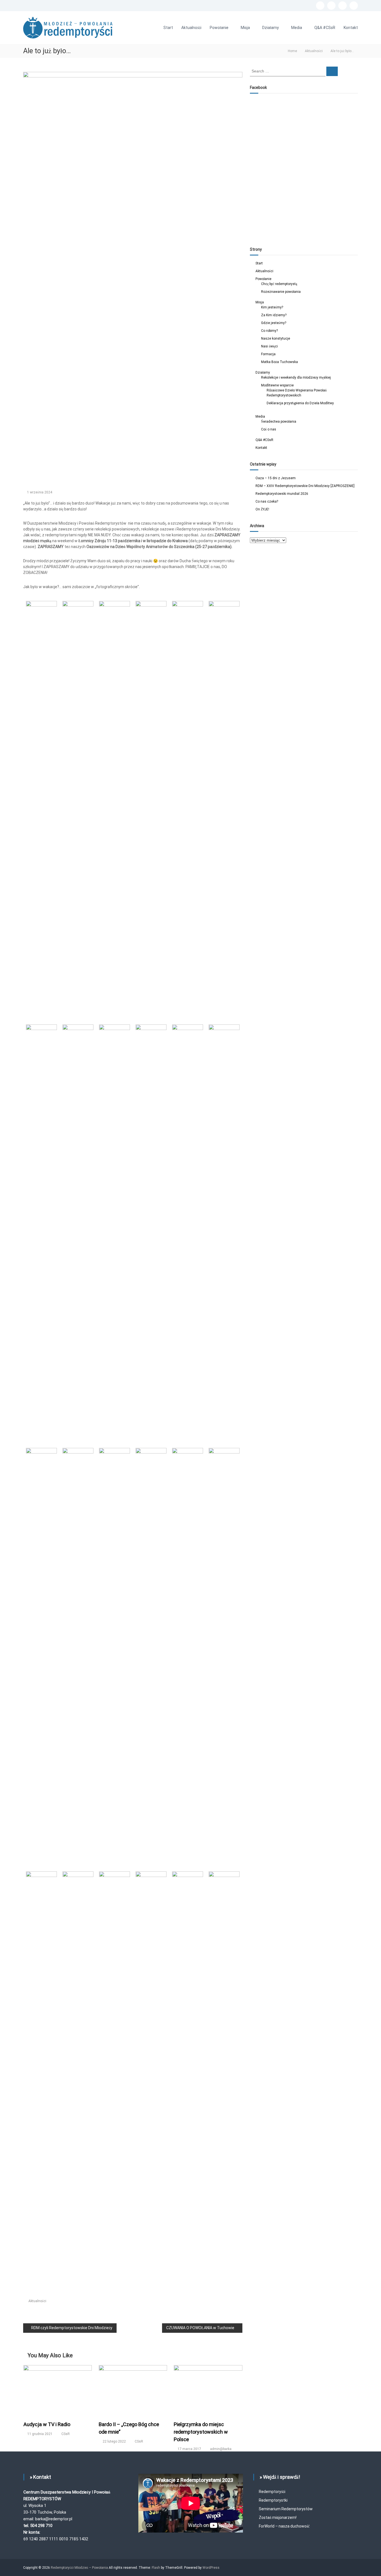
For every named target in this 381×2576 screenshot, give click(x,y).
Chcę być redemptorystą (279, 284)
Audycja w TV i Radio (47, 2424)
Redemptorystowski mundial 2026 (282, 494)
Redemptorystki (273, 2500)
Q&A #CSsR (325, 28)
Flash (156, 2568)
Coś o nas (269, 429)
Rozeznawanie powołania (281, 292)
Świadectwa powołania (279, 422)
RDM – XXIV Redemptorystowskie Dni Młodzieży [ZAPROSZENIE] (305, 486)
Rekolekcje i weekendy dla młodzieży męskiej (296, 378)
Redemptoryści (272, 2492)
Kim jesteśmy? (272, 307)
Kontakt (351, 28)
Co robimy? (269, 331)
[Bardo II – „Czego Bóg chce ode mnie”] (133, 2390)
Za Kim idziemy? (274, 315)
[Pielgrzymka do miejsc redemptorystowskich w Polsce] (208, 2390)
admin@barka (221, 2449)
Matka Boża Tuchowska (279, 362)
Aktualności (191, 28)
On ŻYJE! (262, 509)
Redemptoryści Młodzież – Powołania (80, 2568)
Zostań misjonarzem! (278, 2517)
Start (168, 28)
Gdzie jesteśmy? (274, 323)
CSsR (66, 2434)
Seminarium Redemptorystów (286, 2509)
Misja (245, 28)
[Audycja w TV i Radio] (58, 2390)
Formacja (268, 354)
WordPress (211, 2568)
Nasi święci (269, 346)
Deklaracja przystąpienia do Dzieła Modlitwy (300, 403)
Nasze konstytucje (276, 339)
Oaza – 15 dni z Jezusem (276, 478)
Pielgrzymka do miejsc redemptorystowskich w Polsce (201, 2432)
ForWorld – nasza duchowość (284, 2526)
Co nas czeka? (267, 501)
